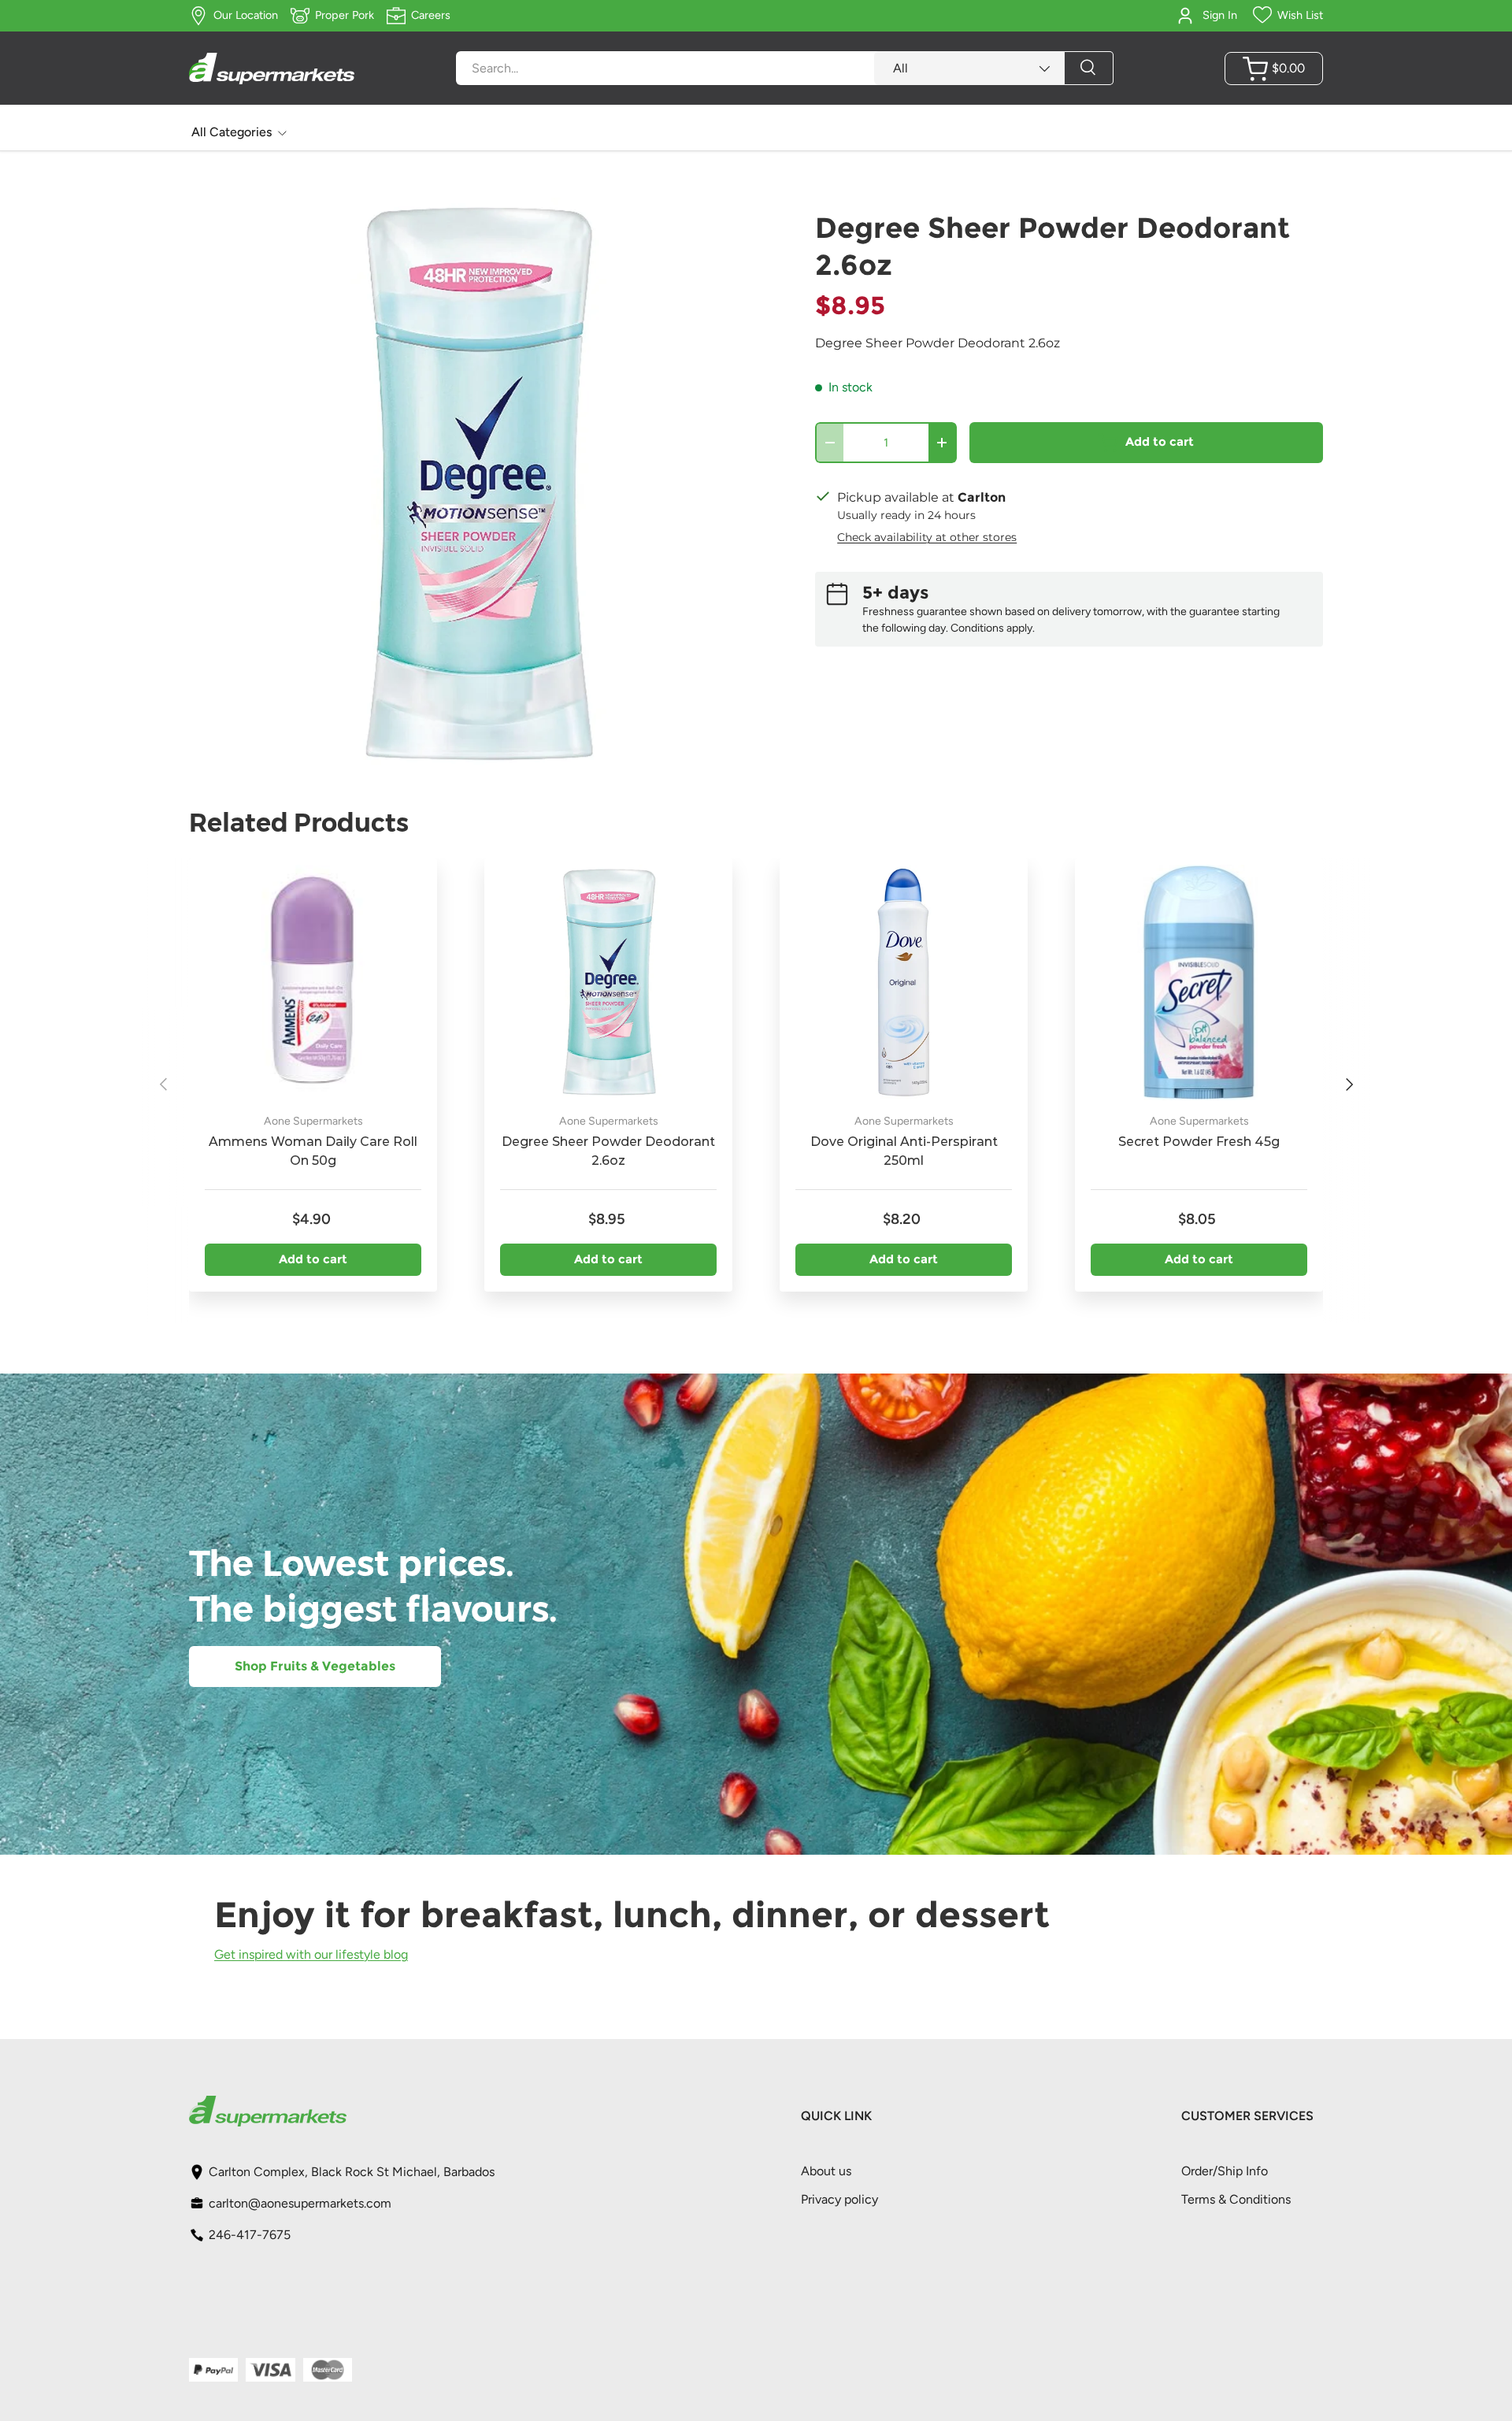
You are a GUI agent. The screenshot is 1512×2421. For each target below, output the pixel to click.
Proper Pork (345, 15)
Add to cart (1160, 442)
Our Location (246, 15)
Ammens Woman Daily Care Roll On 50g (313, 1151)
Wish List (1300, 15)
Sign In (1220, 15)
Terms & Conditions (1236, 2199)
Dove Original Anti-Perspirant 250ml (904, 1151)
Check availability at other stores (927, 537)
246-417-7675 (250, 2235)
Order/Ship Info (1225, 2171)
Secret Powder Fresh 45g (1199, 1142)
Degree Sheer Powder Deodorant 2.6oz (608, 1151)
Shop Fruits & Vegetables (315, 1666)
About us (826, 2171)
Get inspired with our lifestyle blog (311, 1954)
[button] (1274, 69)
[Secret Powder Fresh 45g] (1199, 982)
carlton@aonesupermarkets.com (300, 2203)
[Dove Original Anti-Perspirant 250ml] (904, 982)
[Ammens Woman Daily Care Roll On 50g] (313, 982)
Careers (431, 15)
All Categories (232, 132)
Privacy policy (839, 2199)
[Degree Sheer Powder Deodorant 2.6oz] (608, 982)
